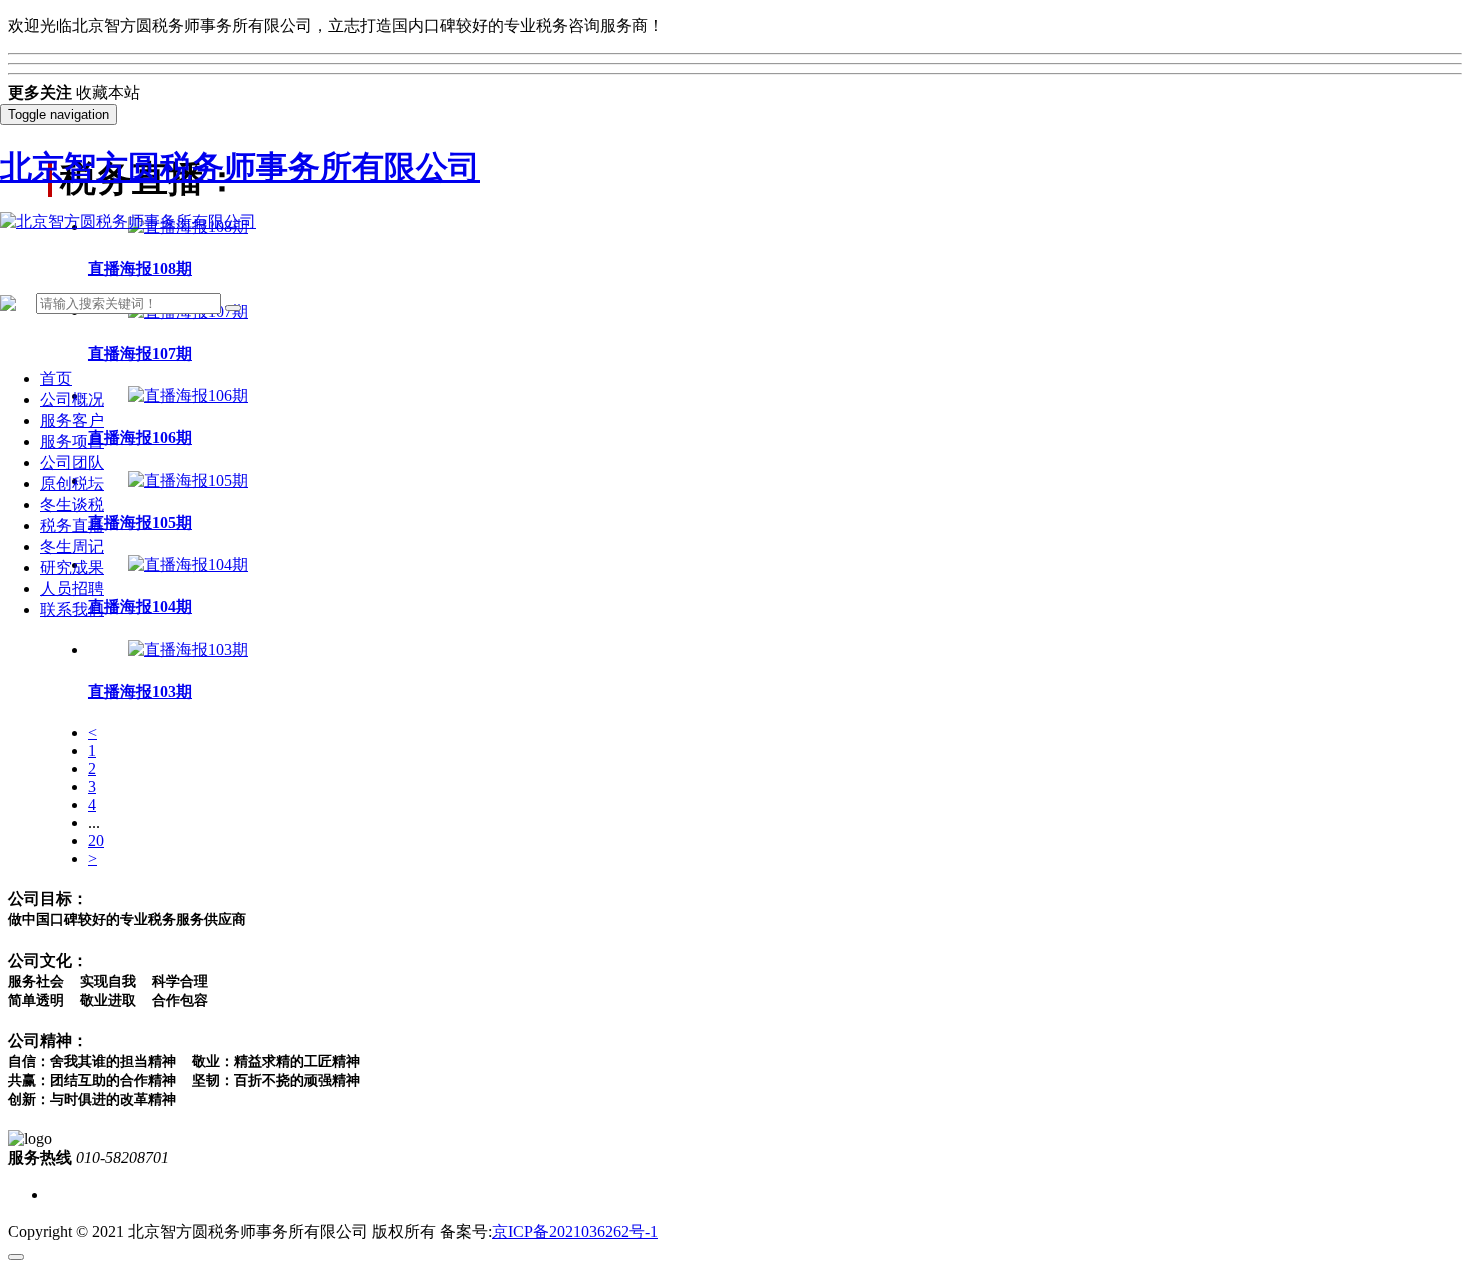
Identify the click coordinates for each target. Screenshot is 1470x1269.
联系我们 (72, 609)
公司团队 (72, 462)
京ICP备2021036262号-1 (575, 1231)
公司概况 (72, 399)
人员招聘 (72, 588)
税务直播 (72, 525)
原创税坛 (72, 483)
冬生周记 (72, 546)
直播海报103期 (140, 691)
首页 (56, 378)
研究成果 (72, 567)
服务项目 (72, 441)
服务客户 (72, 420)
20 (96, 840)
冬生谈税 (72, 504)
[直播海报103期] (188, 649)
